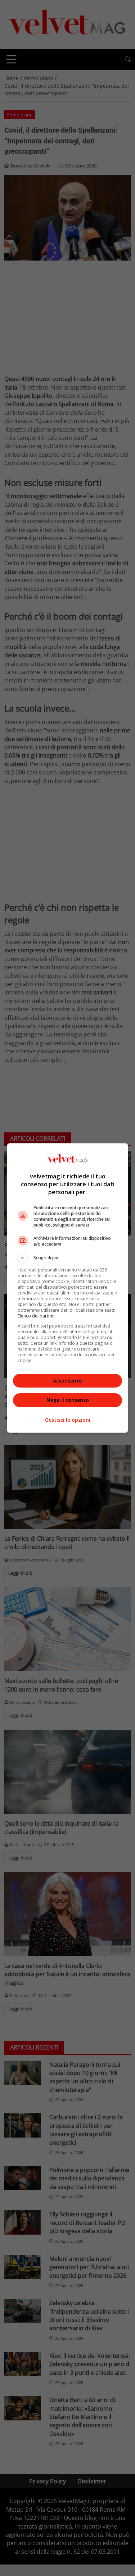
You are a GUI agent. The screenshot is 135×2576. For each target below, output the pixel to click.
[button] (68, 1258)
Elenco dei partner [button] (36, 1316)
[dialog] (68, 1288)
